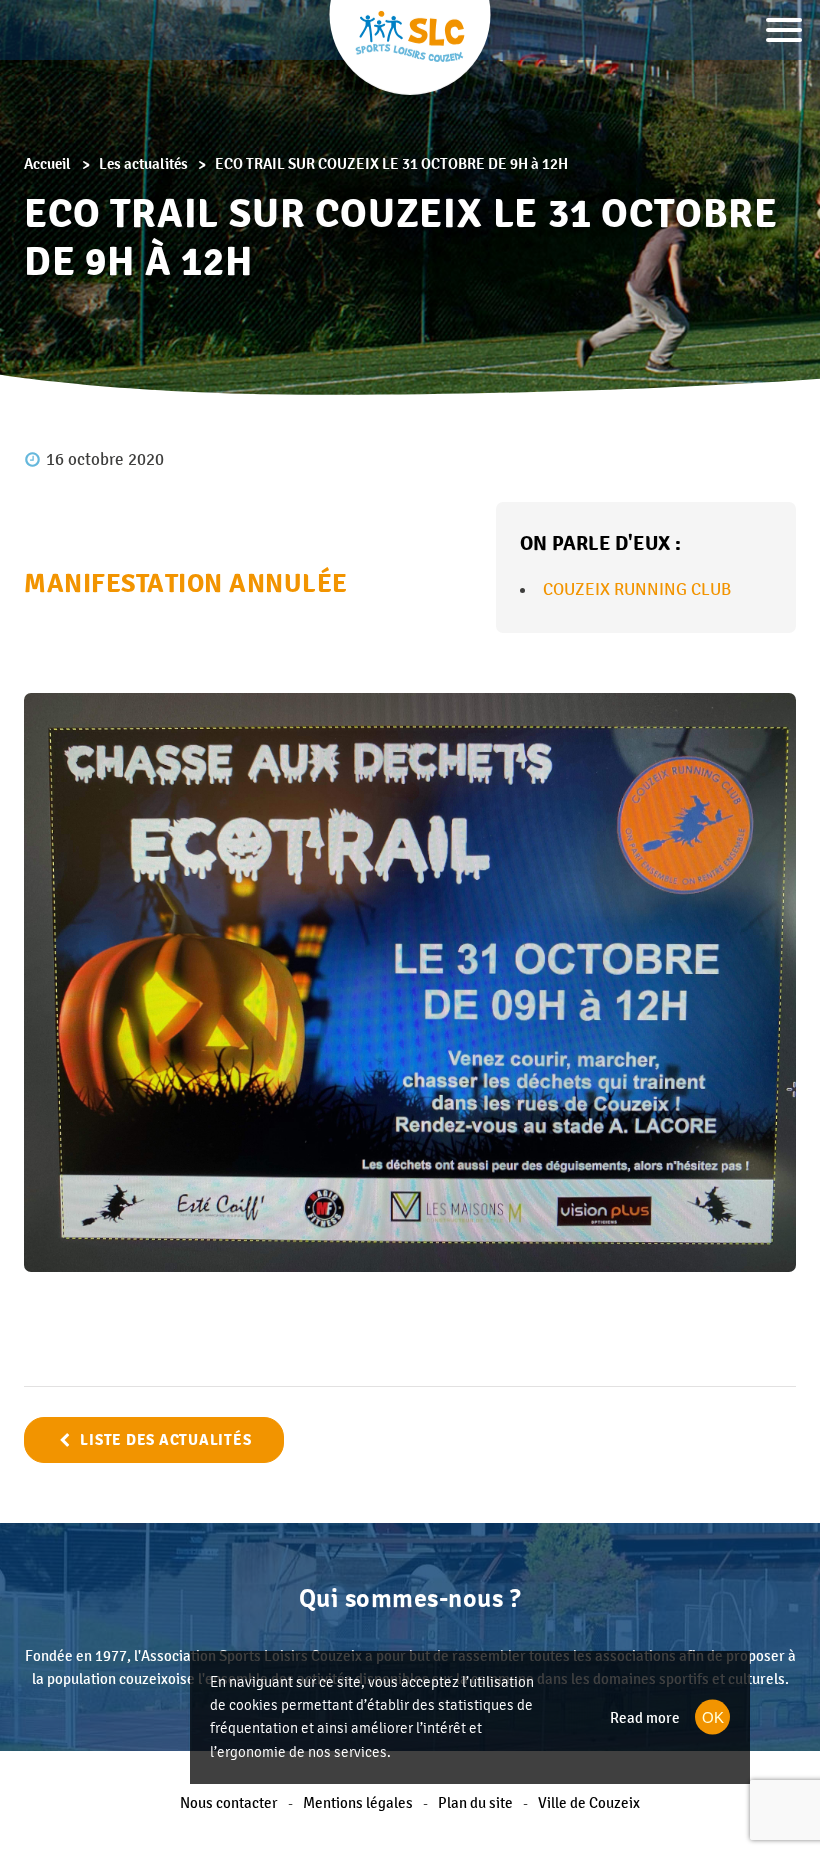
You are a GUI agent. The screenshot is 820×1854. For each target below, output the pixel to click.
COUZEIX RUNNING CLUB (637, 589)
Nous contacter (229, 1802)
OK (713, 1717)
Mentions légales (358, 1802)
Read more (645, 1717)
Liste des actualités (165, 1440)
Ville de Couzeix (589, 1802)
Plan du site (475, 1802)
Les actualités (143, 163)
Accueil (47, 163)
